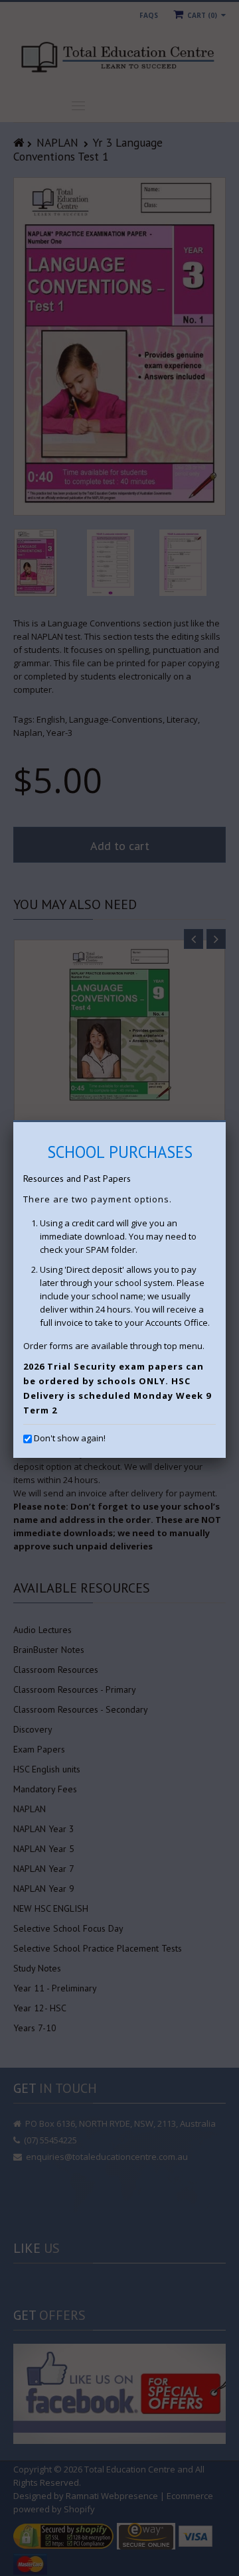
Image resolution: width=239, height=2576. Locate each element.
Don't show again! (70, 1438)
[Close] (226, 1122)
